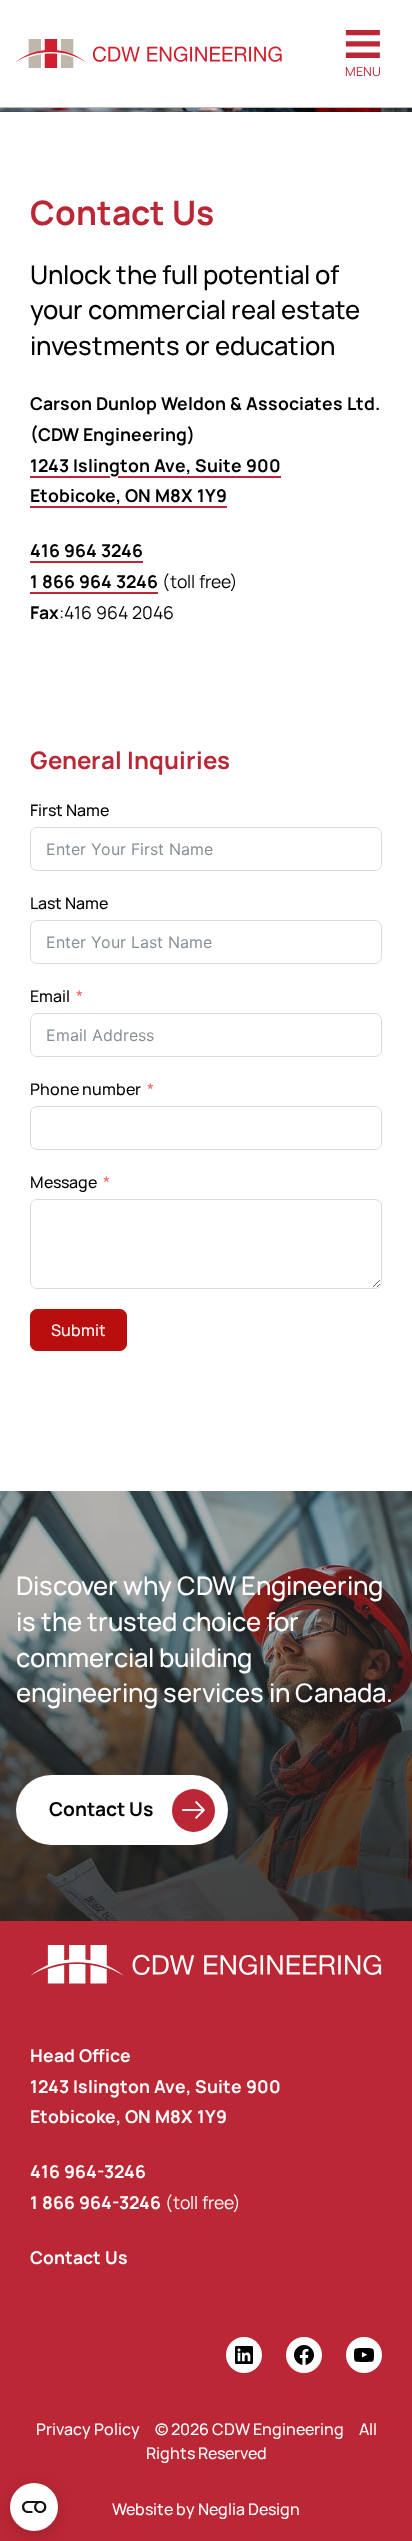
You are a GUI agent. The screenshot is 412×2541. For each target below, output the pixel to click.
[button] (363, 53)
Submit (78, 1330)
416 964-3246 (88, 2171)
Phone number (85, 1089)
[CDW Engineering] (148, 53)
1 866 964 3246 (94, 581)
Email (50, 996)
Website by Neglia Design (206, 2509)
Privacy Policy (88, 2429)
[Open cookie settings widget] (34, 2507)
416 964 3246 (86, 550)
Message (63, 1182)
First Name (69, 810)
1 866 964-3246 (95, 2202)
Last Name (69, 903)
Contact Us (101, 1808)
